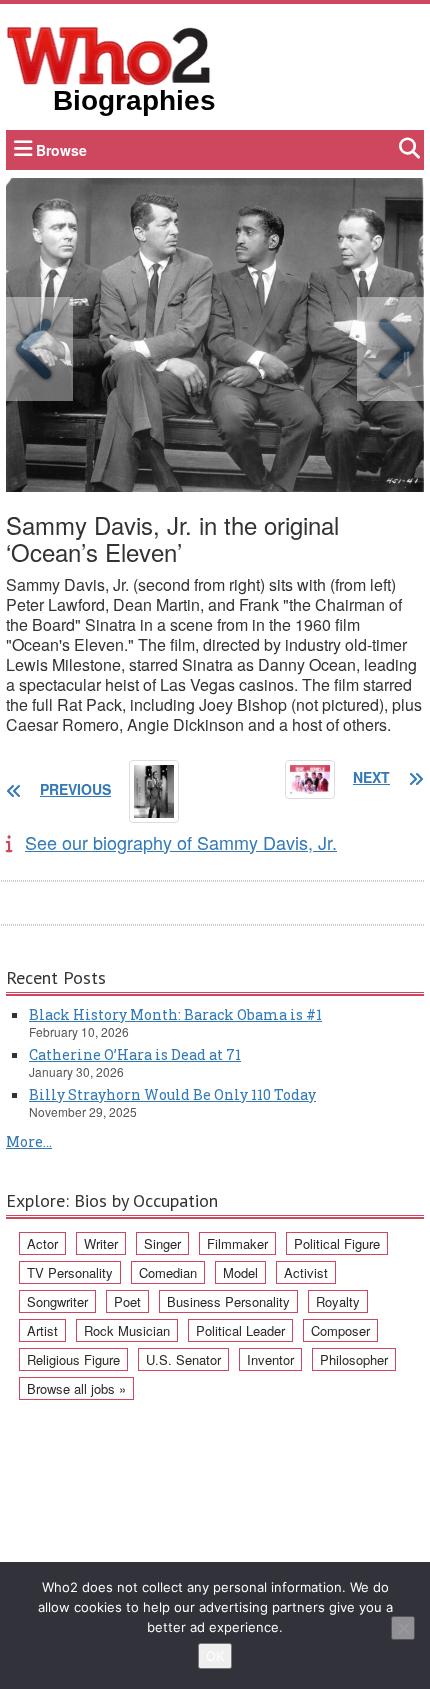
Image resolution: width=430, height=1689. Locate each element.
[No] (403, 1628)
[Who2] (109, 54)
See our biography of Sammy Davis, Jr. (181, 842)
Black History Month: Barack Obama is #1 (175, 1014)
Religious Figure (73, 1359)
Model (240, 1272)
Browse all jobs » (76, 1388)
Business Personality (228, 1301)
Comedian (168, 1272)
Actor (42, 1243)
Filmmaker (237, 1243)
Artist (42, 1330)
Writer (101, 1243)
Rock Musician (127, 1330)
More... (29, 1141)
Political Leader (240, 1330)
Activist (306, 1272)
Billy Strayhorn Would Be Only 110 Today (172, 1094)
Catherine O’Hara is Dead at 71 (135, 1054)
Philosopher (354, 1359)
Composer (340, 1330)
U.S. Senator (183, 1359)
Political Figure (337, 1243)
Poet (127, 1301)
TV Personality (70, 1272)
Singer (162, 1243)
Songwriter (57, 1301)
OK (215, 1656)
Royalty (338, 1301)
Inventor (270, 1359)
